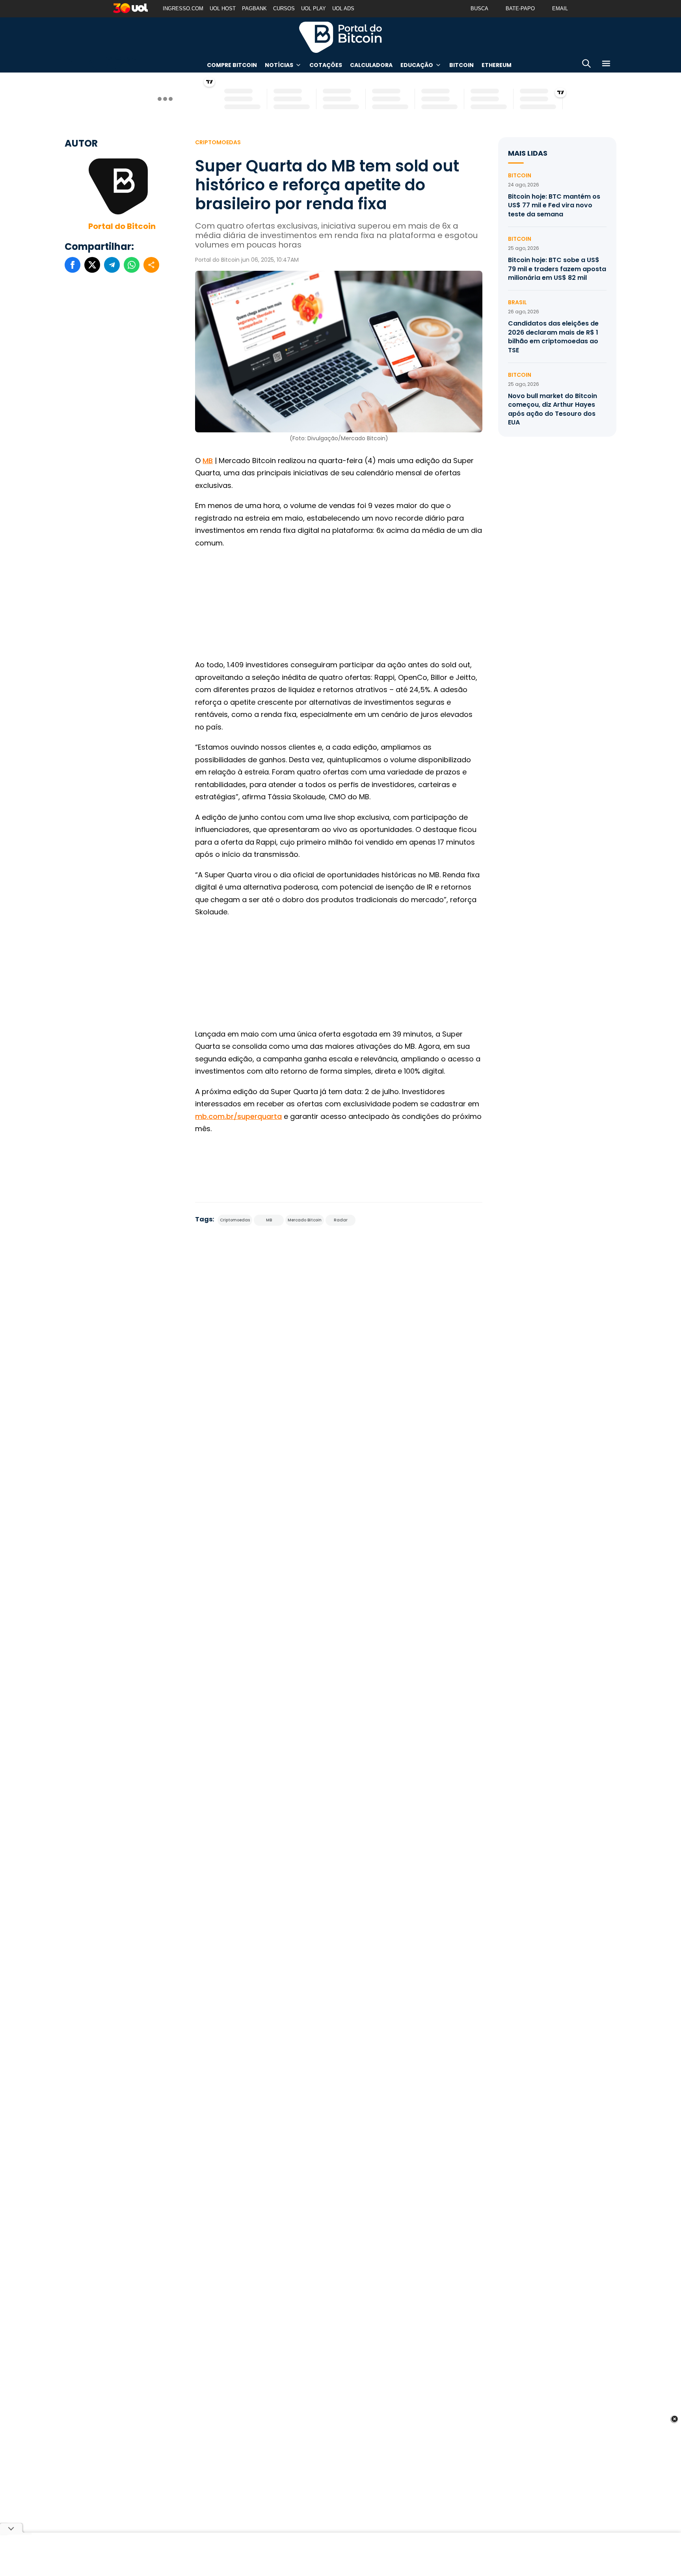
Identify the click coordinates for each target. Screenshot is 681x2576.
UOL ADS (343, 8)
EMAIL (560, 8)
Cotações (326, 65)
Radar (341, 1220)
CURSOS (284, 8)
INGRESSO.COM (183, 8)
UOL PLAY (314, 8)
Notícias (279, 65)
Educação (417, 65)
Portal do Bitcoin (340, 37)
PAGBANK (254, 8)
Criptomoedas (218, 142)
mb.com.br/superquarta (238, 1116)
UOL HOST (223, 8)
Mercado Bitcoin (305, 1220)
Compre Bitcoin (232, 65)
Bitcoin (461, 65)
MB (208, 461)
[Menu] (606, 65)
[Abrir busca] (586, 65)
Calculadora (371, 65)
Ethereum (497, 65)
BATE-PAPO (520, 8)
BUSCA (479, 8)
